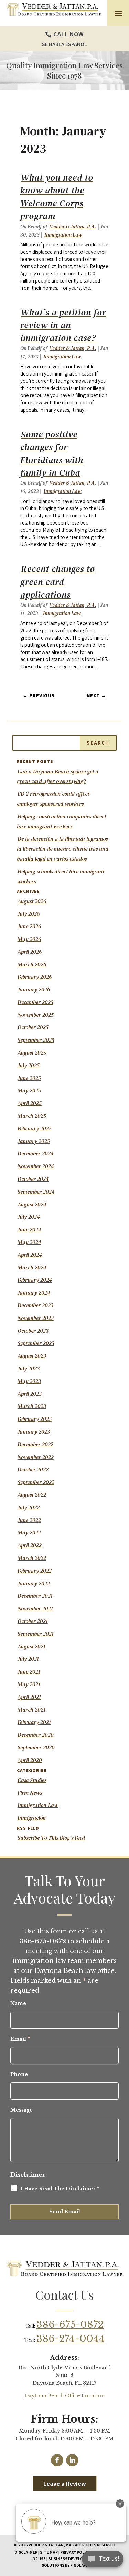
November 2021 (35, 1608)
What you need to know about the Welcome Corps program (57, 197)
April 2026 (30, 952)
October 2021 (33, 1621)
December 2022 (35, 1444)
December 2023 (35, 1305)
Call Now (69, 34)
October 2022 (33, 1469)
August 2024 (32, 1204)
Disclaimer (28, 2175)
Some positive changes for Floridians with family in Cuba (52, 453)
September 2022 (36, 1482)
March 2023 (32, 1406)
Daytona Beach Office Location (64, 2396)
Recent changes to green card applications (58, 582)
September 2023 (36, 1343)
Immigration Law (63, 235)
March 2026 (32, 964)
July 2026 (29, 913)
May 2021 (29, 1684)
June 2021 (29, 1671)
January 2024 (34, 1292)
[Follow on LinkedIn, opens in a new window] (72, 2460)
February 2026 (35, 977)
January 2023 (34, 1431)
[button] (118, 13)
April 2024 (30, 1255)
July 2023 (29, 1368)
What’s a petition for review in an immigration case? (63, 325)
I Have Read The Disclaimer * (60, 2189)
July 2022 (29, 1507)
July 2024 (29, 1217)
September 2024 (36, 1192)
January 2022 (34, 1583)
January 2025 (34, 1141)
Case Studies (32, 1780)
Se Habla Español (64, 44)
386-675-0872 (70, 2325)
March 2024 (32, 1267)
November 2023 (36, 1318)
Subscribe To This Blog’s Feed (51, 1838)
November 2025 (36, 1015)
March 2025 (32, 1116)
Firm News (30, 1793)
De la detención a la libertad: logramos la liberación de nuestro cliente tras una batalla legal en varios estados (63, 849)
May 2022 (29, 1532)
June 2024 (29, 1229)
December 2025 (35, 1002)
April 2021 (29, 1697)
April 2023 (30, 1394)
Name (18, 2003)
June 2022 (29, 1520)
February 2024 (35, 1280)
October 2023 (33, 1331)
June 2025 (29, 1078)
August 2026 (32, 901)
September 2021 (36, 1634)
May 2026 (29, 939)
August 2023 (32, 1356)
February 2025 (35, 1128)
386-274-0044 (71, 2339)
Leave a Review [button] (65, 2483)
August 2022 (32, 1495)
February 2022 (35, 1571)
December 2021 (35, 1596)
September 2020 (36, 1747)
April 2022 (30, 1545)
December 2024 (36, 1153)
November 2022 (36, 1457)
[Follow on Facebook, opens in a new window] (57, 2460)
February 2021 (34, 1722)
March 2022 (32, 1558)
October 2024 (33, 1179)
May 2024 (29, 1242)
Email (20, 2039)
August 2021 (31, 1646)
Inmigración (32, 1818)
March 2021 (31, 1710)
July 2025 (29, 1065)
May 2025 (29, 1090)
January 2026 (34, 989)
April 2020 (30, 1760)
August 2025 (32, 1053)
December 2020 (36, 1735)
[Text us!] (103, 2561)
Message (21, 2110)
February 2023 (35, 1419)
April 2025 (30, 1103)
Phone (19, 2074)
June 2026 (29, 926)
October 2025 (33, 1027)
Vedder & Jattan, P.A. (73, 226)
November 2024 (36, 1166)
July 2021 (28, 1659)
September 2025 (36, 1040)
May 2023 (29, 1381)
